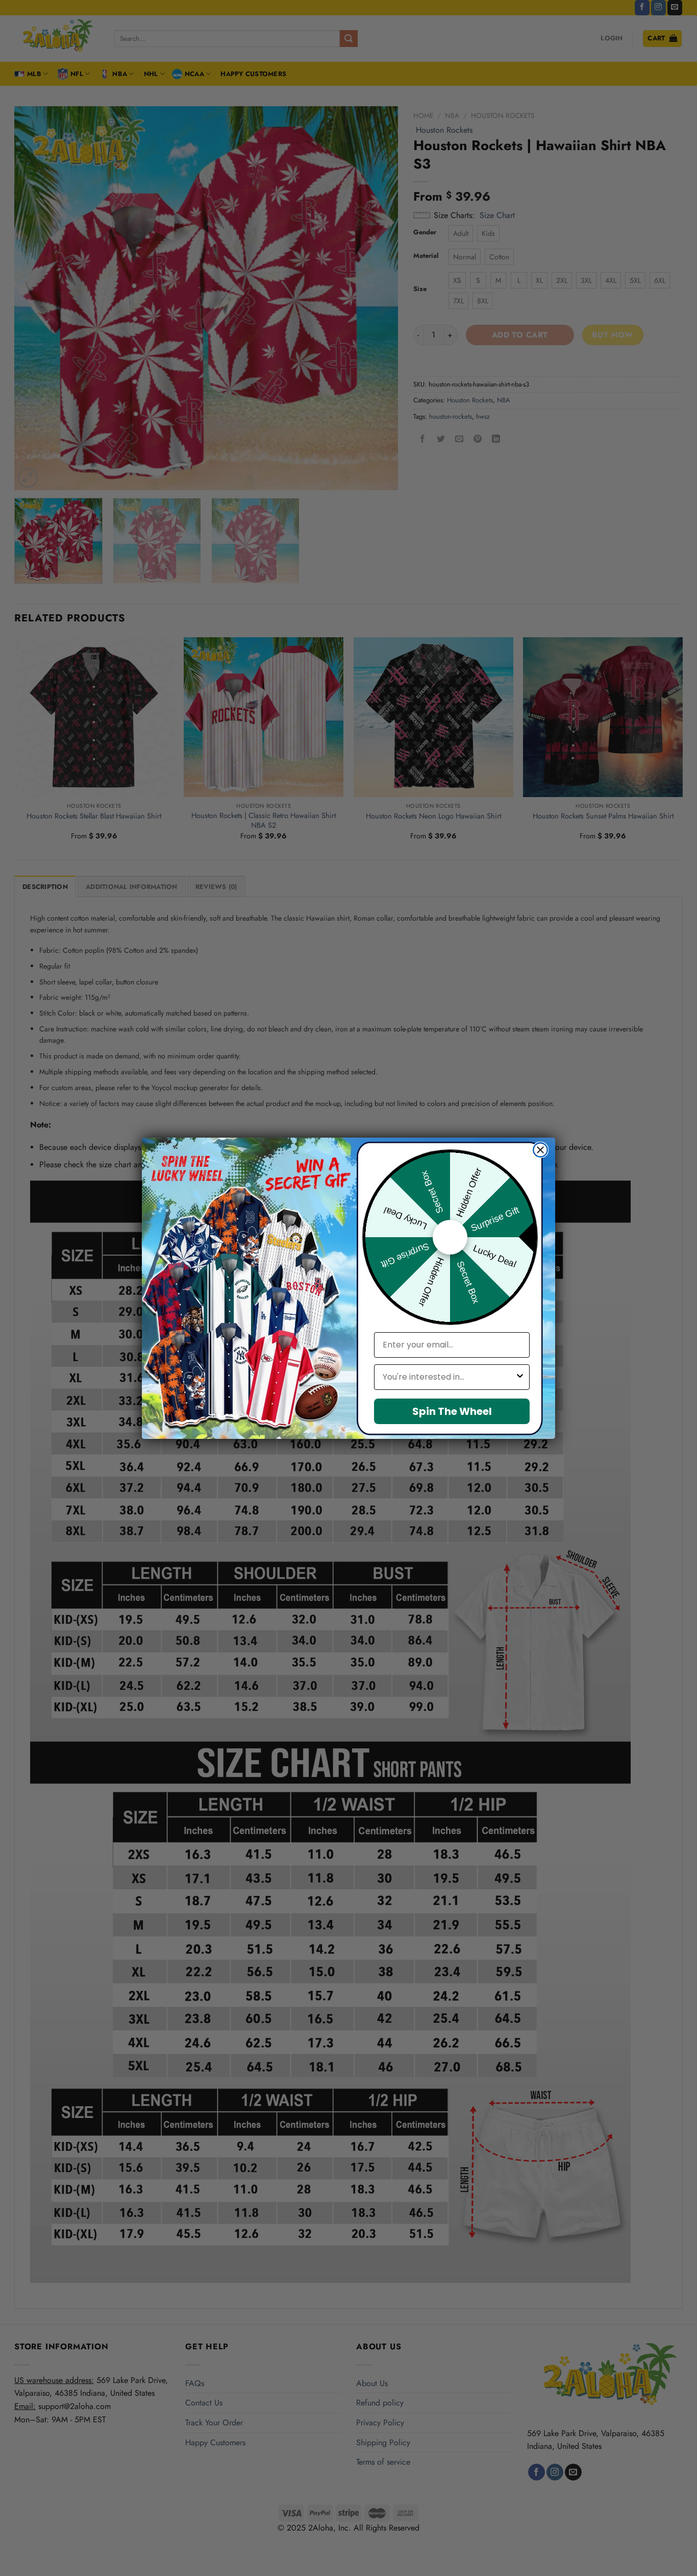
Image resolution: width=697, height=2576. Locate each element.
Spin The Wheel (452, 1411)
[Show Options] (520, 1377)
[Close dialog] (540, 1150)
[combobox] (449, 1377)
